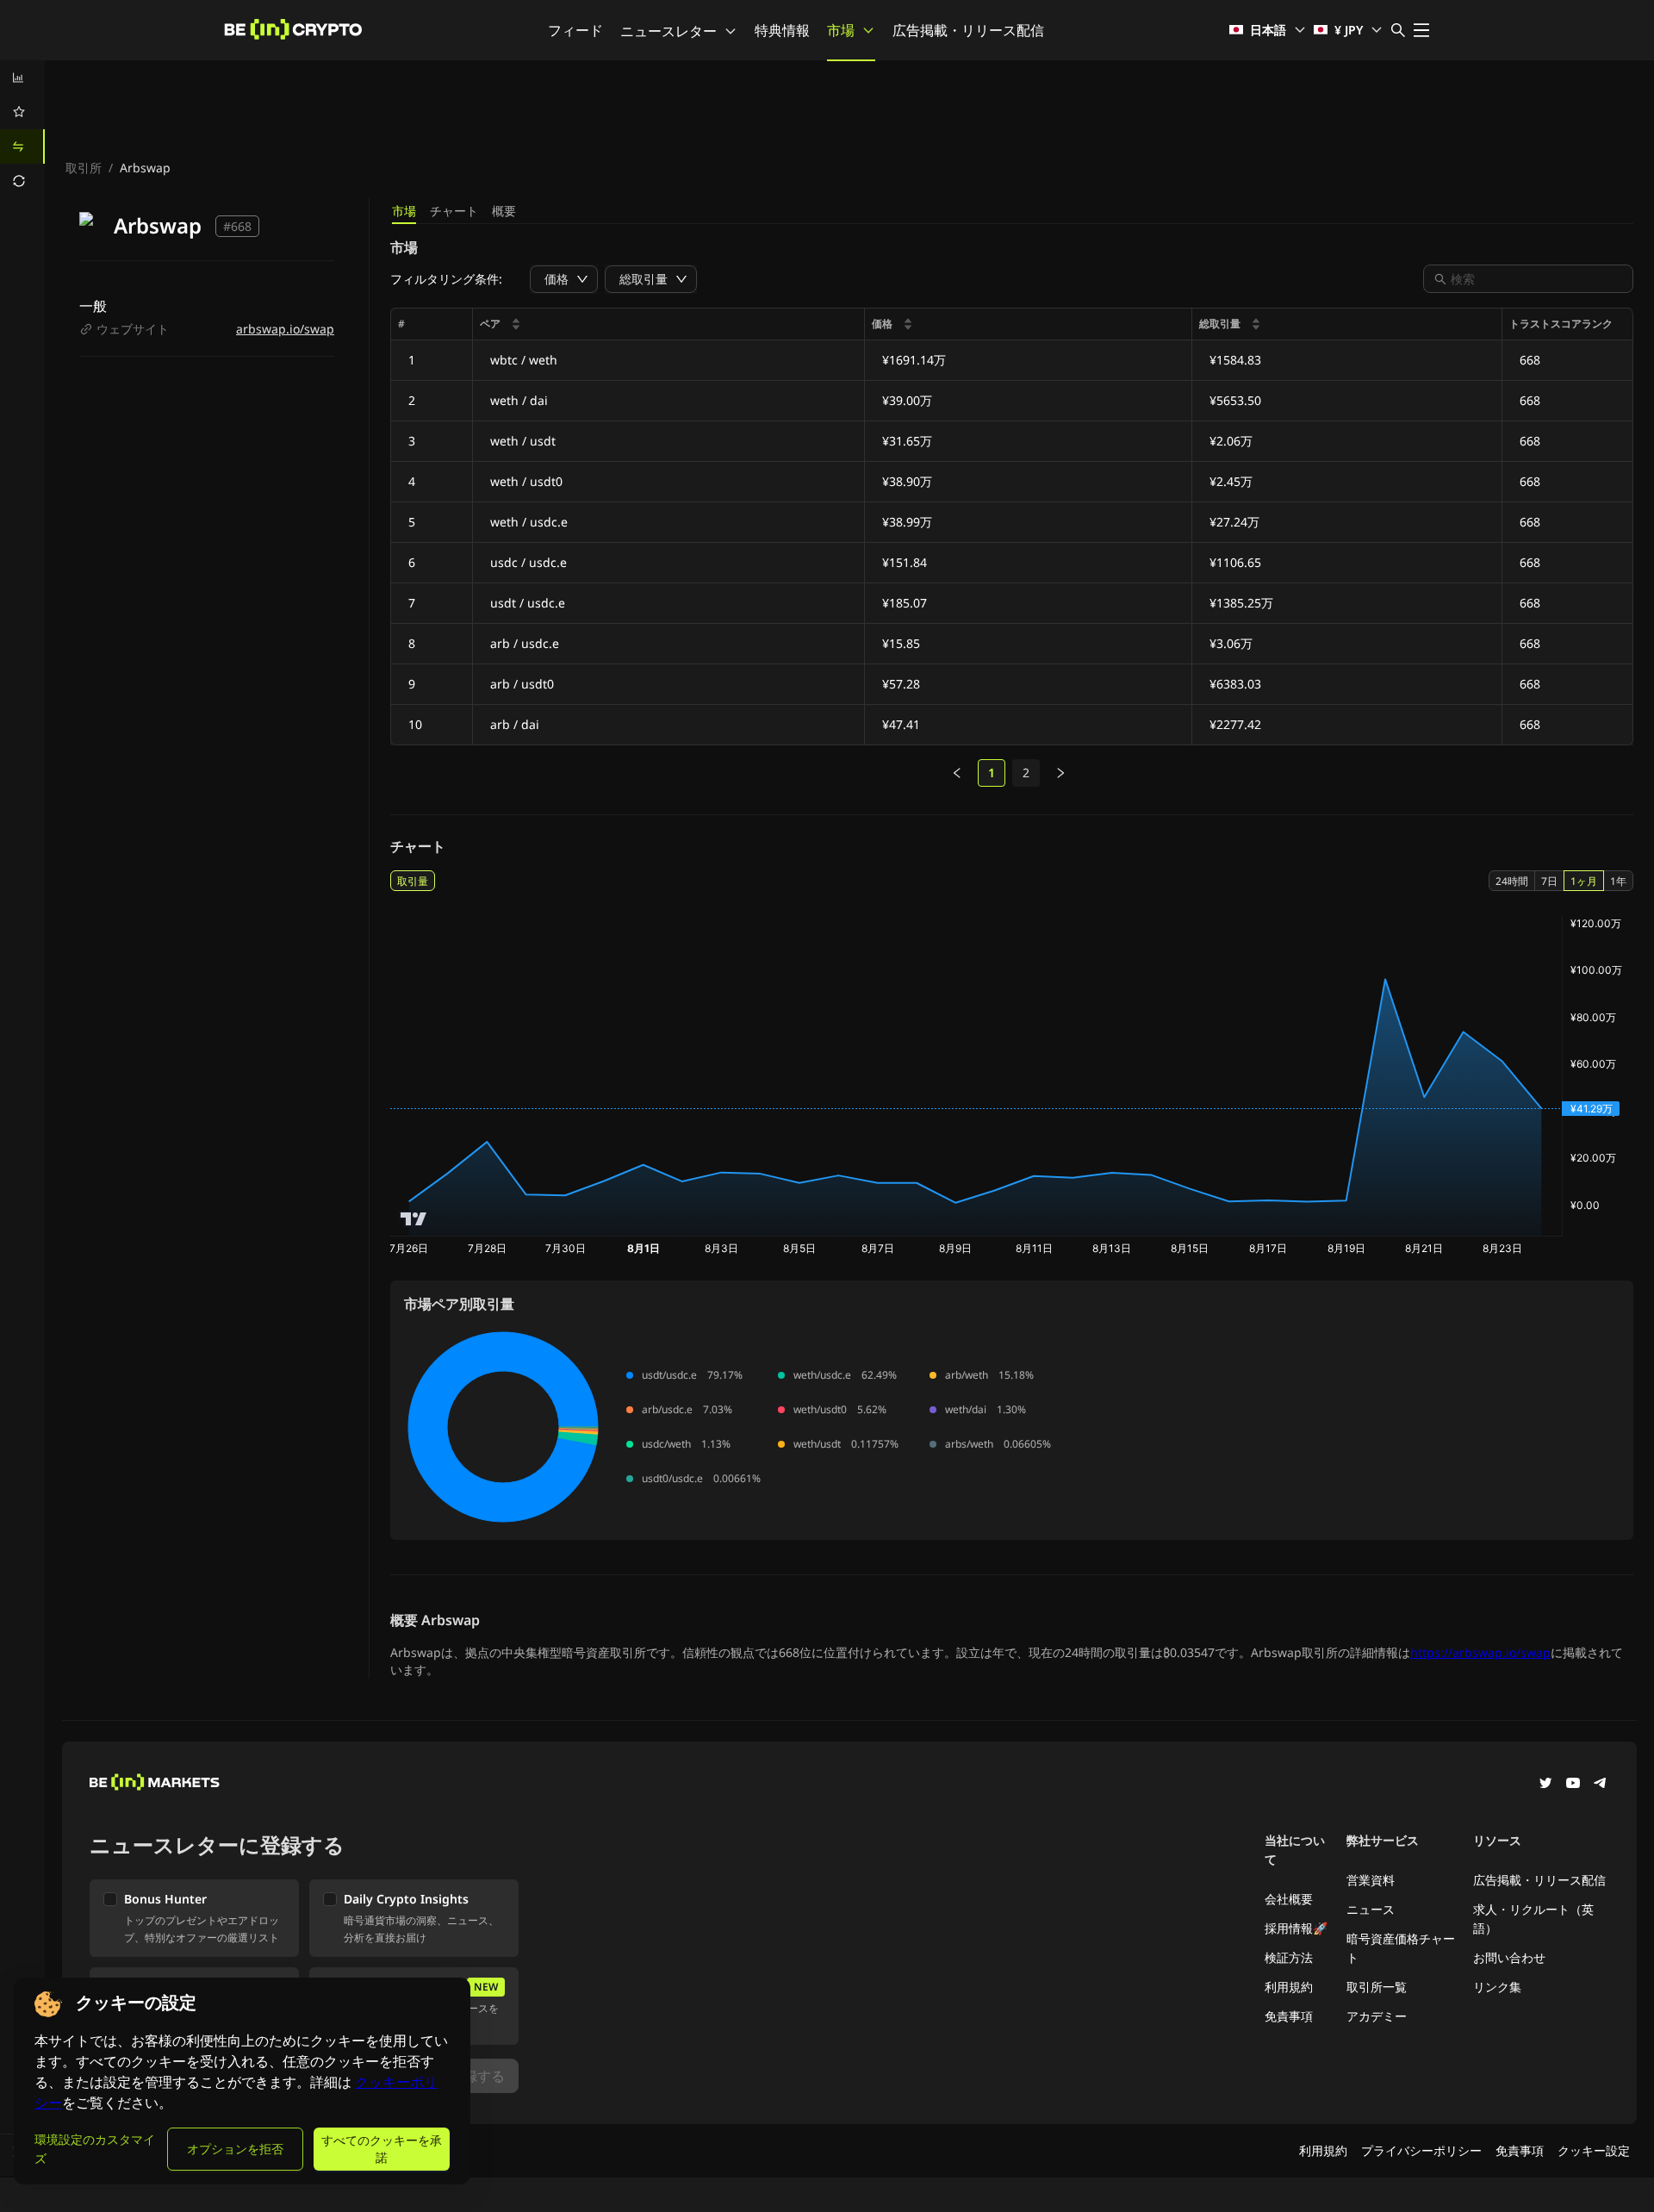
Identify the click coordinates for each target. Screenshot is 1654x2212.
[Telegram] (1601, 1785)
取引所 (84, 168)
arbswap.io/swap (285, 329)
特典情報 (782, 30)
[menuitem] (22, 78)
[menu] (22, 129)
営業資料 (1371, 1880)
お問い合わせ (1509, 1957)
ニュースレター (668, 31)
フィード (575, 30)
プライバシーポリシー (1421, 2150)
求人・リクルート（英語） (1533, 1919)
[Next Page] (1060, 773)
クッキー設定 (1594, 2150)
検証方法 (1289, 1957)
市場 (841, 30)
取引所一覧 (1377, 1987)
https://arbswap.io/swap (1480, 1652)
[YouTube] (1573, 1785)
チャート (454, 211)
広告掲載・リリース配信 (968, 30)
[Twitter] (1545, 1785)
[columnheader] (669, 324)
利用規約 (1289, 1987)
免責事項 (1289, 2016)
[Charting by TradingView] (414, 1219)
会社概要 (1289, 1899)
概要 (504, 211)
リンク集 (1497, 1987)
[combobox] (1537, 279)
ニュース (1371, 1909)
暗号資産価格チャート (1401, 1948)
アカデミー (1377, 2016)
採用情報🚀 (1296, 1928)
